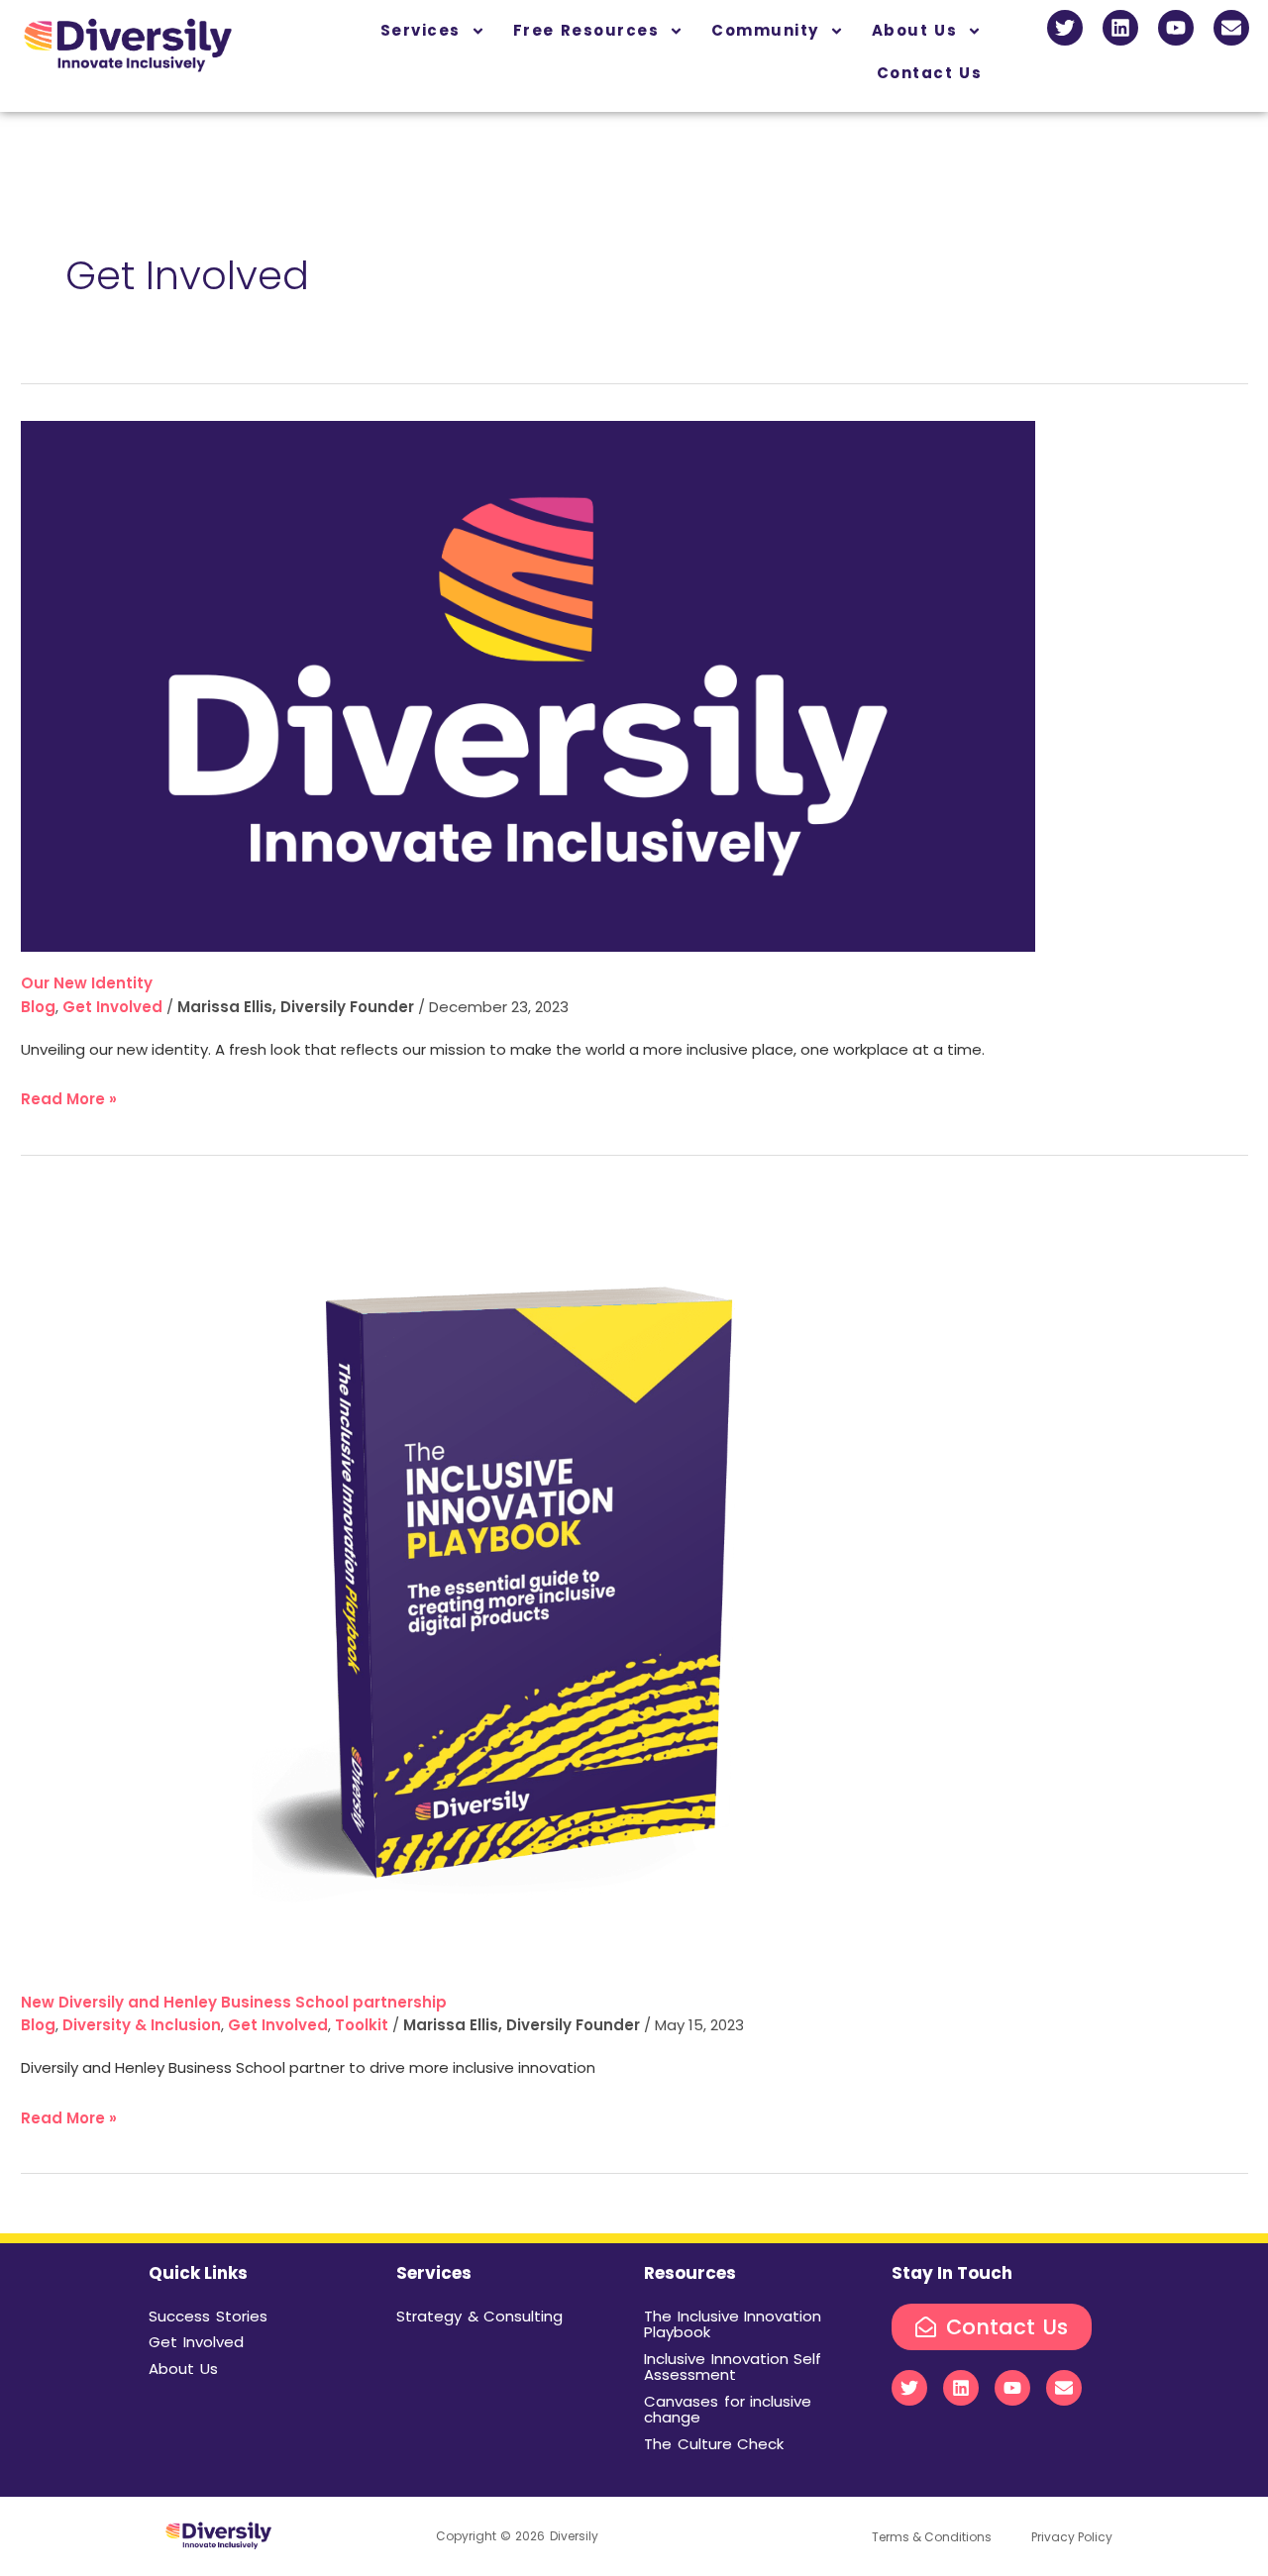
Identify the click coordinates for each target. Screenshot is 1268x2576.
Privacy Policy (1072, 2537)
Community (765, 30)
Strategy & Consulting (479, 2316)
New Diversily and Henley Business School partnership (234, 2002)
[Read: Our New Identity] (528, 685)
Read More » (69, 1097)
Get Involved (112, 1007)
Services (421, 30)
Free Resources (586, 30)
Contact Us (930, 73)
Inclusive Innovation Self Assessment (733, 2367)
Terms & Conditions (932, 2537)
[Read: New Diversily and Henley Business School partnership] (528, 1580)
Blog (38, 1007)
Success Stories (208, 2316)
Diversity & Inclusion (142, 2025)
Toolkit (362, 2025)
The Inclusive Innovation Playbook (733, 2324)
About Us (915, 30)
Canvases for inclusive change (728, 2410)
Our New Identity (87, 983)
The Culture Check (714, 2444)
